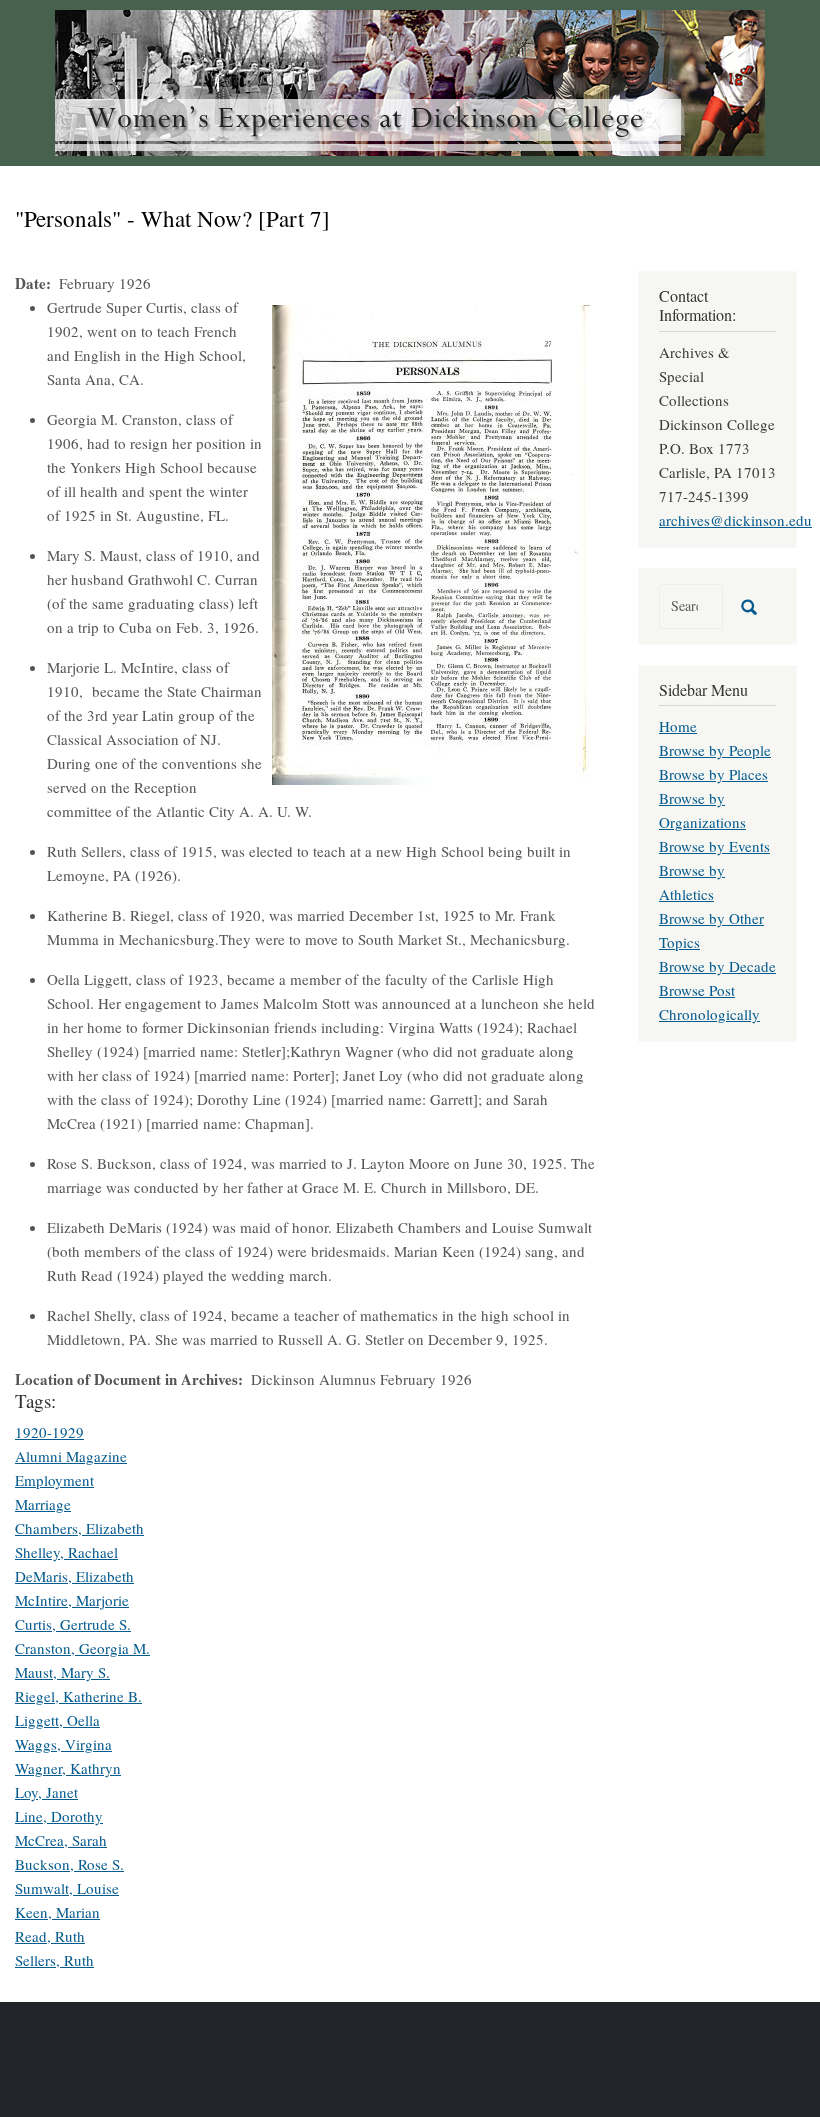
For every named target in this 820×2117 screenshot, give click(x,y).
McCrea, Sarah (61, 1840)
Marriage (43, 1504)
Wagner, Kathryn (68, 1768)
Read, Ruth (50, 1936)
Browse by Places (713, 774)
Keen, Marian (57, 1912)
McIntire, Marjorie (72, 1600)
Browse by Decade (717, 966)
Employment (54, 1480)
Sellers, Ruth (54, 1960)
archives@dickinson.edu (735, 520)
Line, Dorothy (59, 1816)
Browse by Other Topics (711, 930)
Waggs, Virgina (63, 1744)
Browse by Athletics (692, 882)
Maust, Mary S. (62, 1672)
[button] (431, 542)
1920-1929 (49, 1432)
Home (678, 726)
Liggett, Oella (57, 1720)
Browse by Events (714, 846)
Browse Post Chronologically (709, 1002)
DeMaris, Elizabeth (74, 1576)
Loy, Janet (46, 1792)
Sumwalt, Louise (67, 1888)
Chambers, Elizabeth (79, 1528)
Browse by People (715, 750)
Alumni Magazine (71, 1456)
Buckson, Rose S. (69, 1864)
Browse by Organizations (702, 810)
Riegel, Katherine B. (78, 1696)
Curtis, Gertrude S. (73, 1624)
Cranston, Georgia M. (82, 1648)
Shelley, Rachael (66, 1552)
